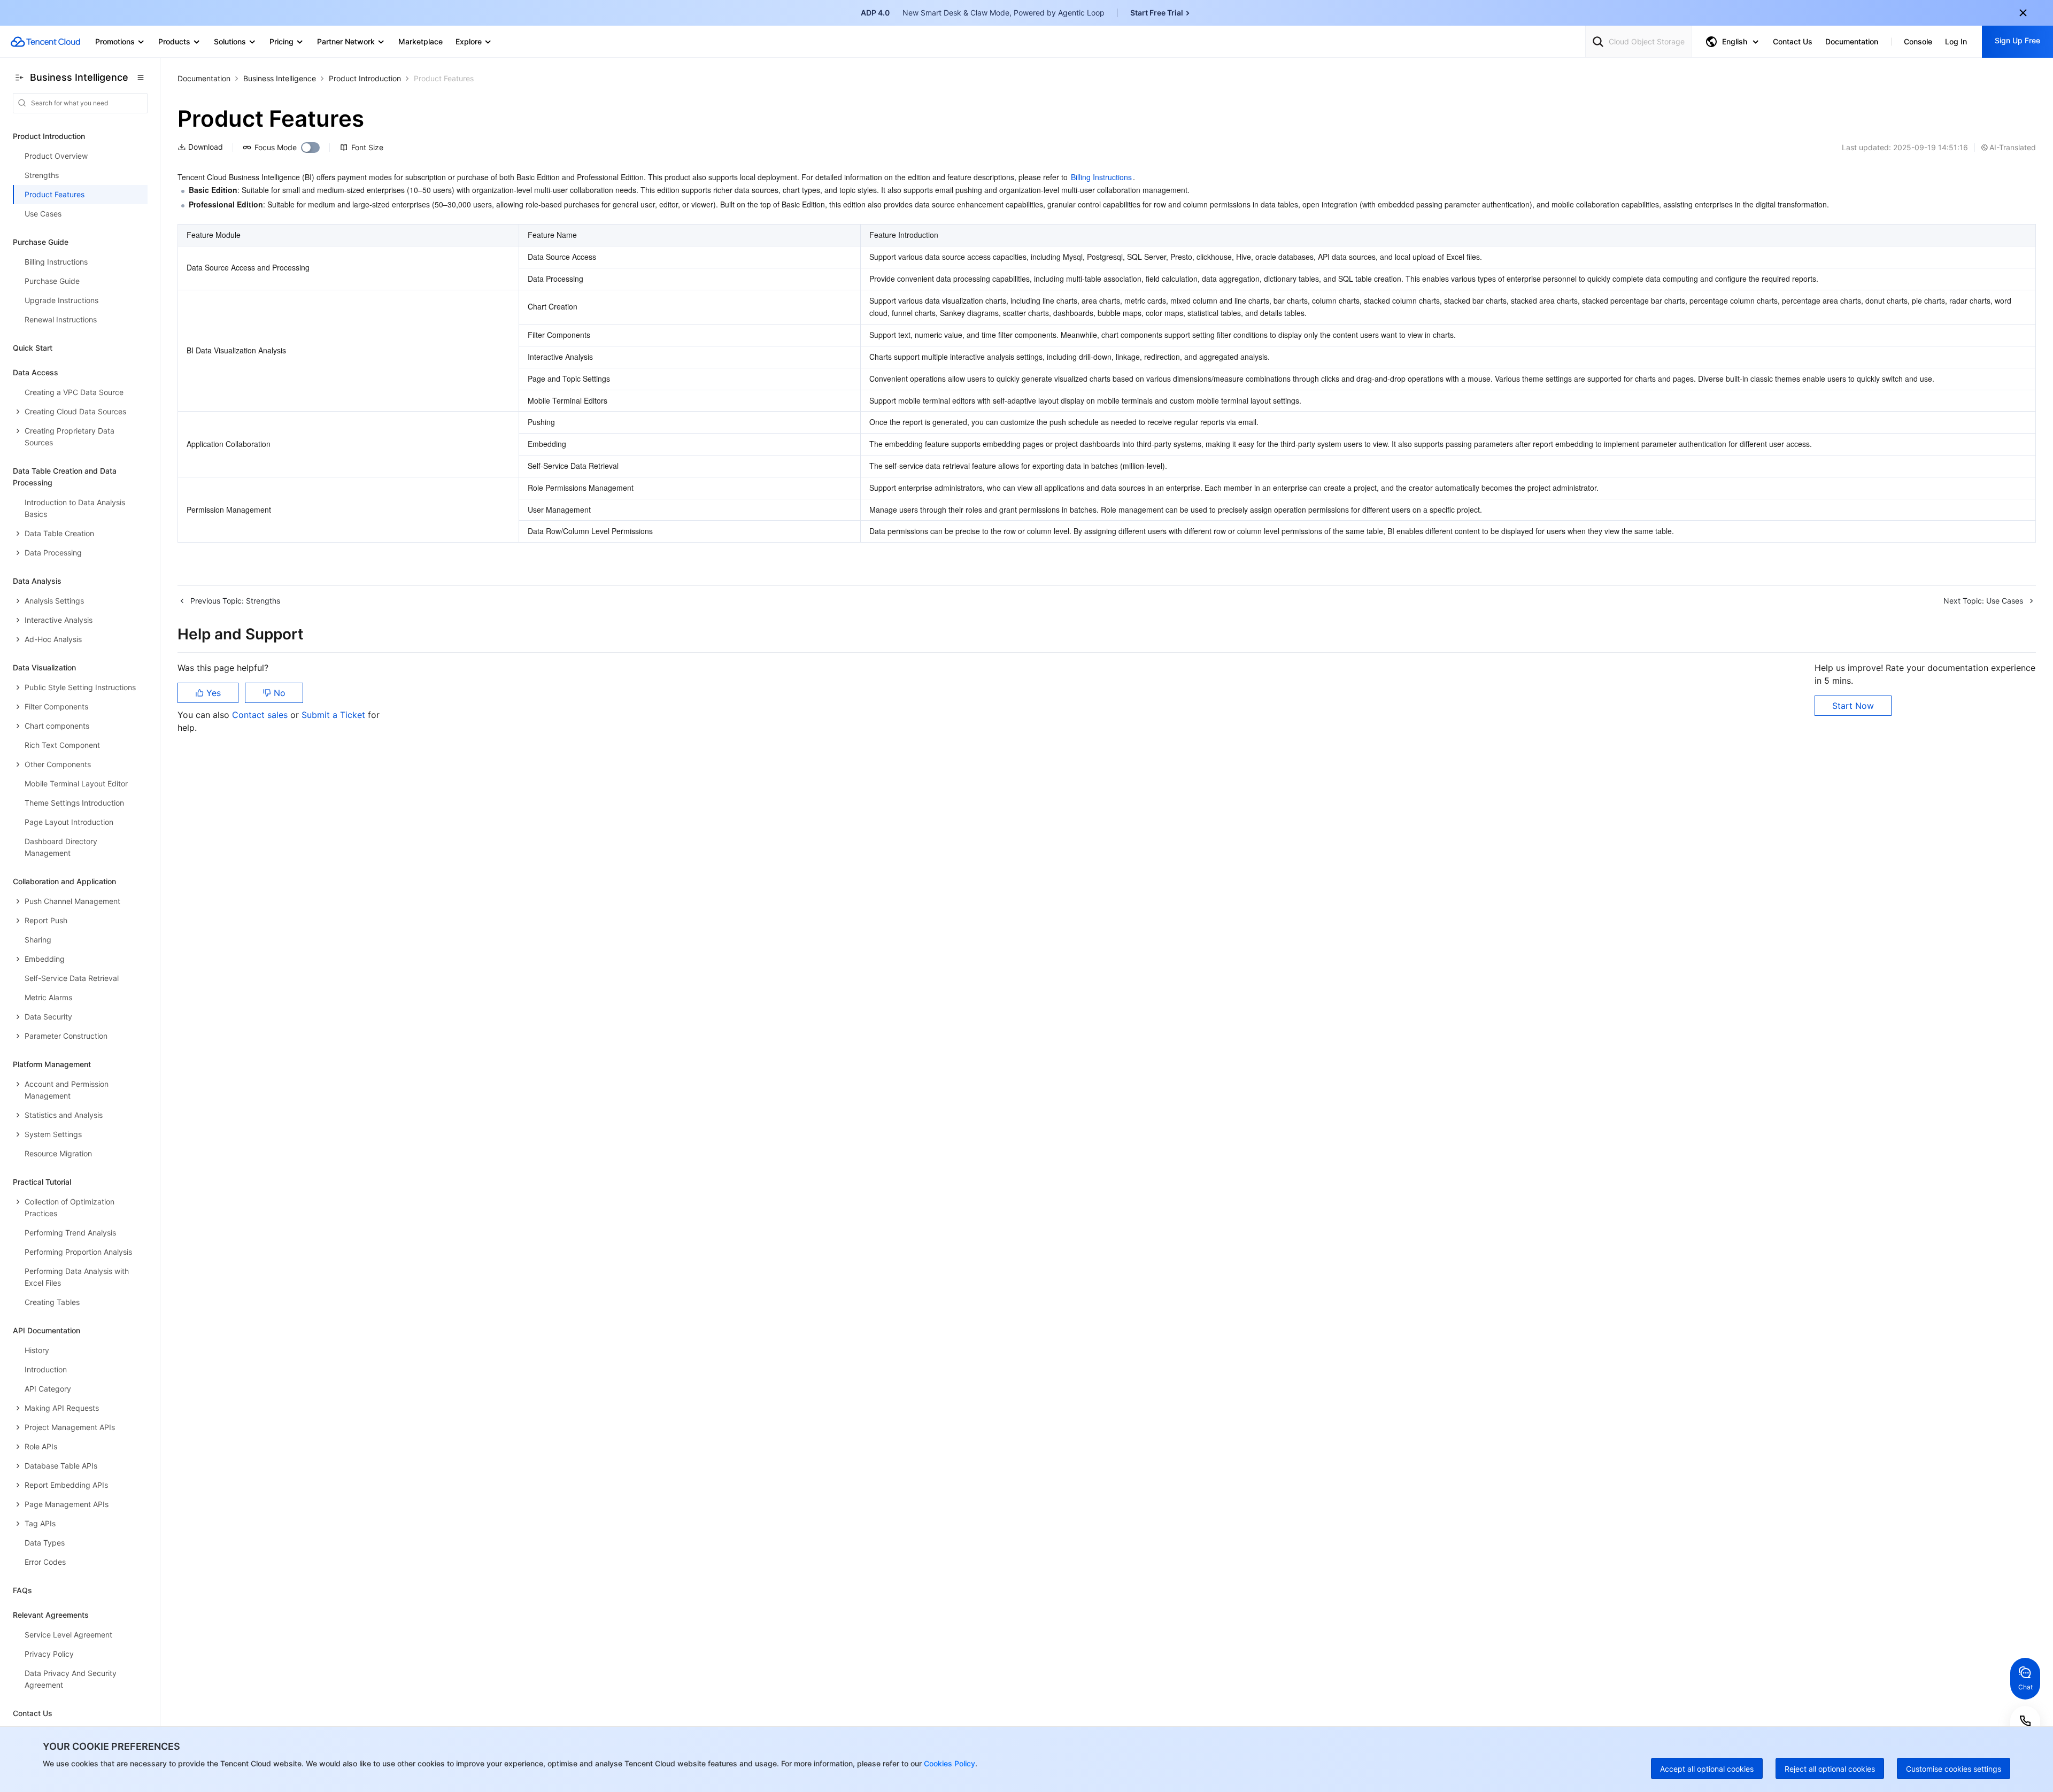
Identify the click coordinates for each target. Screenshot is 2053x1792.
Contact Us (33, 1713)
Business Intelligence (280, 78)
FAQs (22, 1590)
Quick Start (33, 348)
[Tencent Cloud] (45, 42)
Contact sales (261, 715)
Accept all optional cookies (1707, 1769)
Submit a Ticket (335, 715)
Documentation (204, 78)
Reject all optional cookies (1830, 1769)
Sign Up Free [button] (2017, 40)
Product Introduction (365, 78)
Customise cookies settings (1954, 1769)
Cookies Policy (948, 1763)
